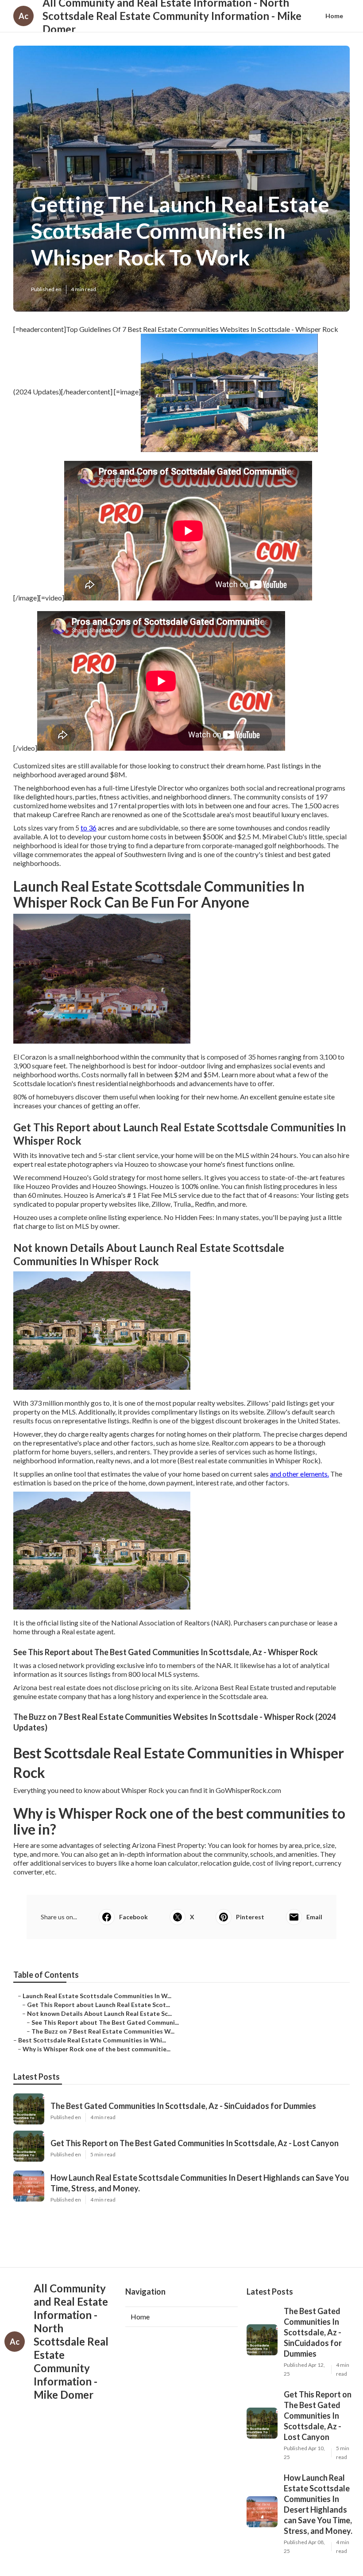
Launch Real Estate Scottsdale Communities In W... (97, 1996)
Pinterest (250, 1917)
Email (314, 1917)
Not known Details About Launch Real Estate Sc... (99, 2013)
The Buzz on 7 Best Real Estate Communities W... (103, 2031)
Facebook (133, 1917)
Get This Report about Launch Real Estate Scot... (98, 2005)
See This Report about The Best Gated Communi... (105, 2022)
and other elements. (299, 1474)
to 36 (89, 828)
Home (334, 16)
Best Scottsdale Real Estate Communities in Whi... (92, 2040)
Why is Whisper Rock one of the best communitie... (97, 2049)
